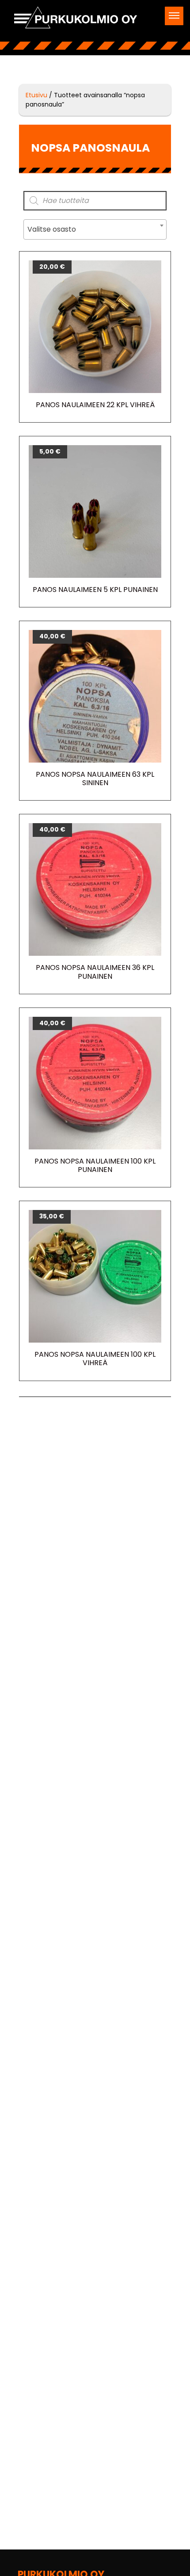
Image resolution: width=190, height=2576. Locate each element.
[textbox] (95, 229)
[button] (174, 16)
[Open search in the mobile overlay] (95, 201)
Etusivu (36, 95)
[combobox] (95, 229)
